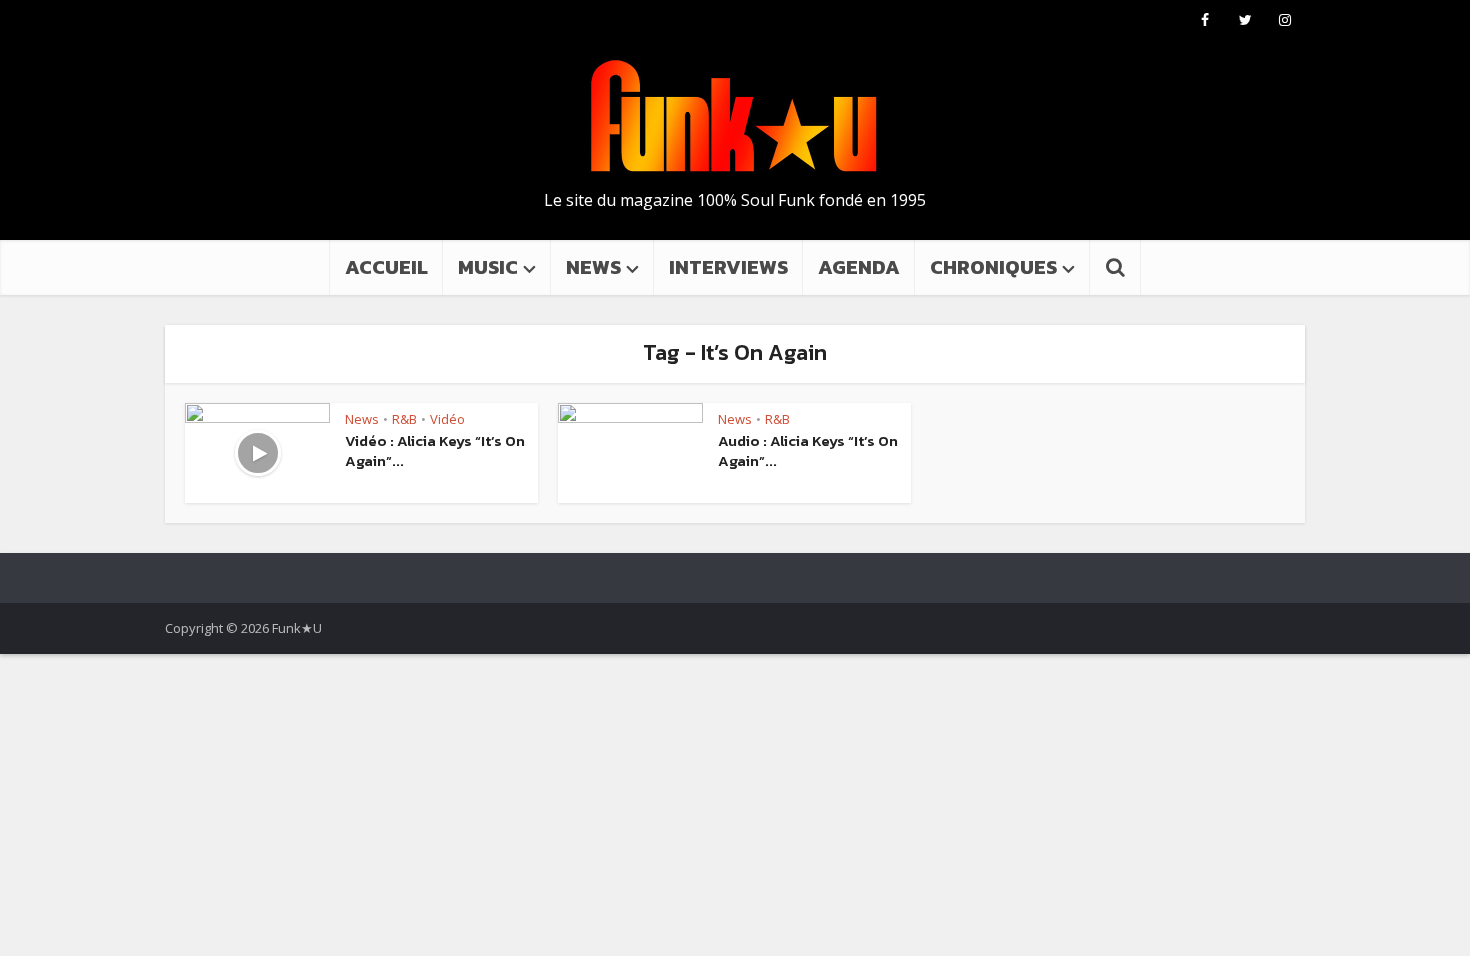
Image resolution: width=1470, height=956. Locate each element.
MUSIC (488, 267)
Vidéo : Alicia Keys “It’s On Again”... (435, 450)
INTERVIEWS (728, 267)
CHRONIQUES (993, 267)
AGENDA (859, 267)
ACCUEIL (386, 267)
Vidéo (447, 419)
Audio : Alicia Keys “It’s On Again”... (808, 450)
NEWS (593, 267)
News (362, 419)
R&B (404, 419)
